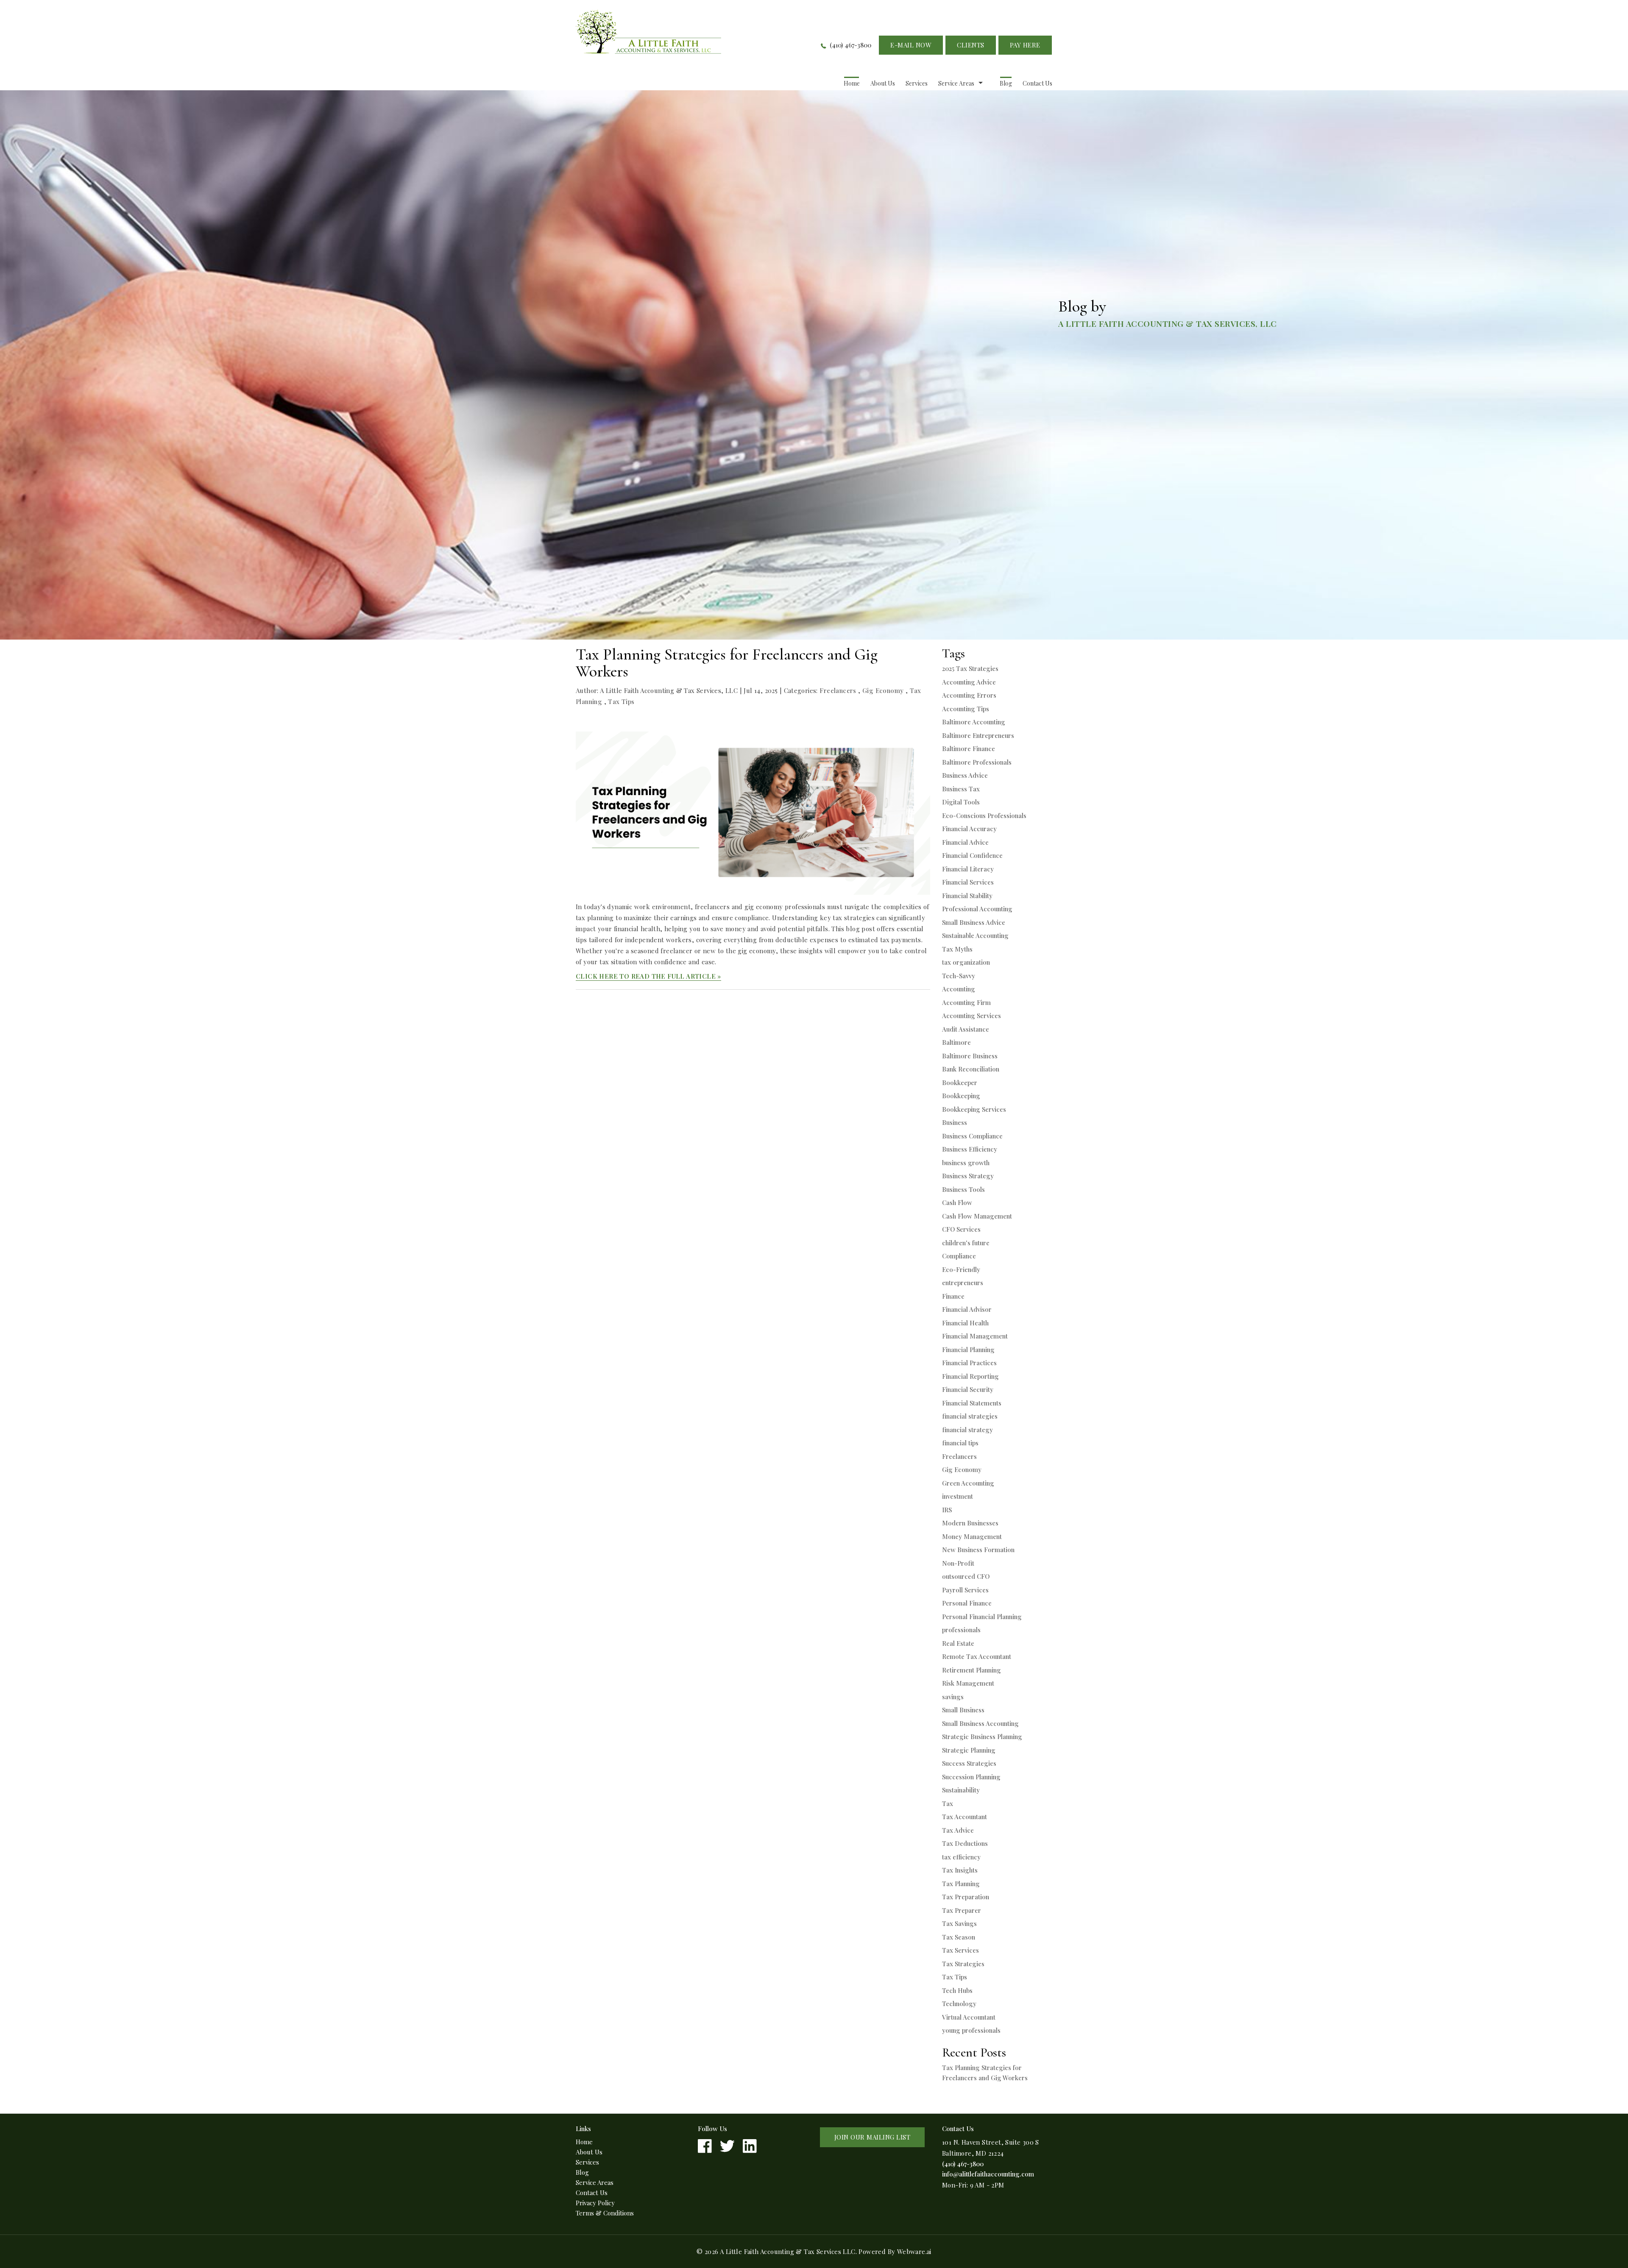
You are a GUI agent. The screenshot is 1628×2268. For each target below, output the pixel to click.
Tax (948, 1803)
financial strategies (970, 1416)
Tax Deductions (965, 1843)
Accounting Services (972, 1016)
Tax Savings (959, 1923)
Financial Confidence (972, 855)
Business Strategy (968, 1176)
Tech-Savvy (959, 976)
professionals (961, 1630)
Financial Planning (968, 1350)
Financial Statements (972, 1403)
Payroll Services (965, 1590)
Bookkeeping (961, 1096)
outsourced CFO (966, 1576)
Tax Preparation (966, 1897)
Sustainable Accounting (975, 935)
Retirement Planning (972, 1670)
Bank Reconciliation (971, 1069)
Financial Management (975, 1336)
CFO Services (961, 1229)
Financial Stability (967, 896)
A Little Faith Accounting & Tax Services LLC (788, 2251)
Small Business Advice (974, 922)
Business (955, 1122)
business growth (966, 1163)
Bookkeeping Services (974, 1109)
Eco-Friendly (961, 1269)
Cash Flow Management (977, 1216)
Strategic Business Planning (982, 1736)
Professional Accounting (977, 909)
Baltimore (956, 1042)
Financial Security (968, 1389)
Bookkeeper (960, 1083)
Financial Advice (965, 842)
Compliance (959, 1256)
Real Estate (958, 1643)
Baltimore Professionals (977, 762)
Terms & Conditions (605, 2213)
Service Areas (956, 83)
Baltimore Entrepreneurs (978, 735)
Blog (1006, 83)
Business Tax (961, 789)
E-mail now (911, 45)
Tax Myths (957, 949)
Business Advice (965, 775)
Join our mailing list (873, 2137)
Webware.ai (914, 2251)
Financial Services (968, 882)
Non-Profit (958, 1563)
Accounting (959, 989)
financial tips (960, 1443)
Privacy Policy (595, 2203)
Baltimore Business (970, 1056)
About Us (883, 83)
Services (917, 83)
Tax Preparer (962, 1910)
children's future (966, 1243)
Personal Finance (967, 1603)
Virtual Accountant (969, 2017)
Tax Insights (960, 1870)
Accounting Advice (969, 682)
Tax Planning (961, 1884)
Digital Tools (961, 802)
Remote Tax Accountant (977, 1656)
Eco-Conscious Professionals (984, 815)
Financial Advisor (967, 1309)
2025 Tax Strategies (970, 668)
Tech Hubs (957, 1990)
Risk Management (968, 1683)
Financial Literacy (968, 869)
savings (953, 1697)
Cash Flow (957, 1202)
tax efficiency (961, 1857)
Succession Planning (971, 1777)
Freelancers (838, 690)
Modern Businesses (970, 1523)
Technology (959, 2004)
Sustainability (961, 1790)
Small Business (963, 1710)
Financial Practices (969, 1363)
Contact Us (1037, 83)
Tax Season (959, 1937)
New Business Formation (978, 1550)
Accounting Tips (966, 709)
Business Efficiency (970, 1149)
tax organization (966, 962)
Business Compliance (972, 1136)
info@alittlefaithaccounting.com (988, 2174)
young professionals (971, 2030)
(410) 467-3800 (850, 45)
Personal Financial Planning (982, 1617)
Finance (953, 1296)
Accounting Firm (966, 1002)
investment (958, 1496)
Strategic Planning (969, 1750)
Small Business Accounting (980, 1723)
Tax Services (960, 1950)
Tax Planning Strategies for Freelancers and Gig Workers (727, 663)
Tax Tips (621, 701)
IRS (947, 1510)
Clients (971, 45)
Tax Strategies (963, 1964)
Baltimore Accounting (974, 722)
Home (852, 83)
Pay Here (1025, 45)
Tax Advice (958, 1830)
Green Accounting (968, 1483)
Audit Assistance (966, 1029)
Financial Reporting (970, 1376)
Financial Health (965, 1323)
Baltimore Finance (969, 749)
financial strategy (967, 1430)
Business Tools (963, 1189)
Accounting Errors (969, 695)
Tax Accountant (965, 1817)
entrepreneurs (963, 1283)
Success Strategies (969, 1763)
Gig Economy (883, 690)
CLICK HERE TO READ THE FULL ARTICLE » (648, 976)
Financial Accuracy (969, 829)
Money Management (972, 1536)
